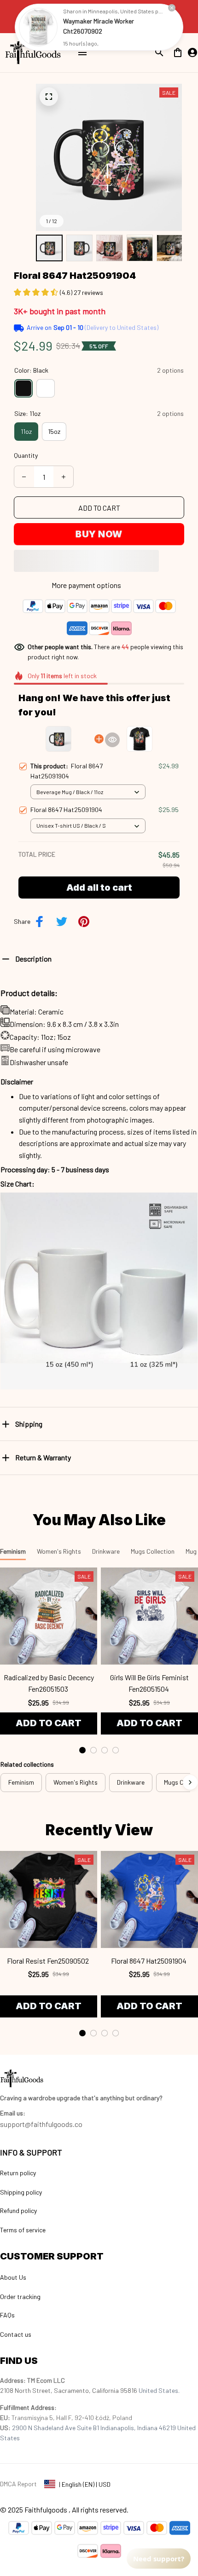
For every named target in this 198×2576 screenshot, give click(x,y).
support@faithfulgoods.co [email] (41, 2124)
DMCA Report (18, 2484)
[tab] (82, 1750)
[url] (13, 2113)
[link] (38, 27)
